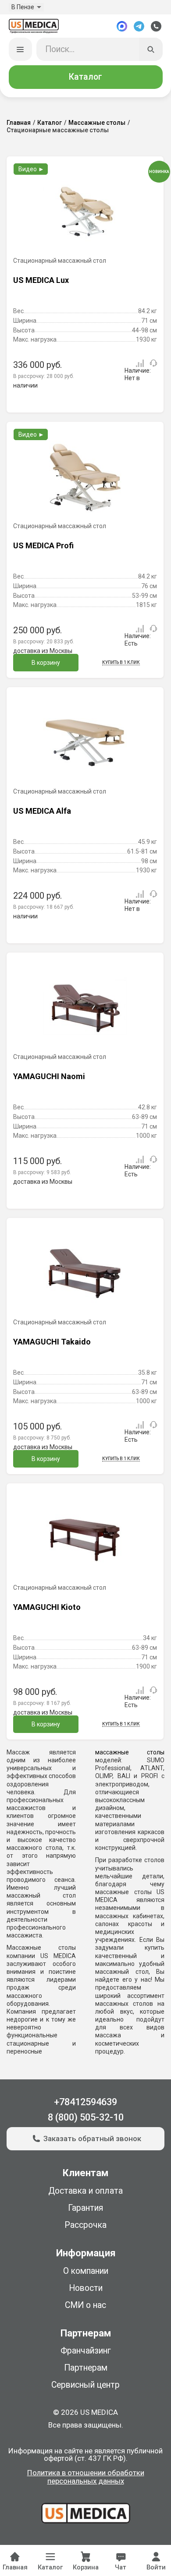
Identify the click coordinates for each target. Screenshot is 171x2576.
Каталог (85, 77)
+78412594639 (85, 2102)
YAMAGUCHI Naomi (49, 1076)
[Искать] (151, 49)
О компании (86, 2271)
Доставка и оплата (85, 2191)
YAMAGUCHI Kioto (47, 1607)
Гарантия (86, 2208)
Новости (86, 2288)
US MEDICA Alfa (42, 811)
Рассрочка (85, 2225)
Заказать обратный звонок (92, 2138)
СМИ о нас (85, 2305)
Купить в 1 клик (121, 662)
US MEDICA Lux (41, 280)
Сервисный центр (85, 2385)
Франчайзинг (86, 2351)
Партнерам (86, 2368)
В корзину (46, 663)
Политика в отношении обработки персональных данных (86, 2477)
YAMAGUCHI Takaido (52, 1342)
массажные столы (130, 1752)
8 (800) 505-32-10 (86, 2117)
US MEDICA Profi (43, 545)
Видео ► (31, 169)
